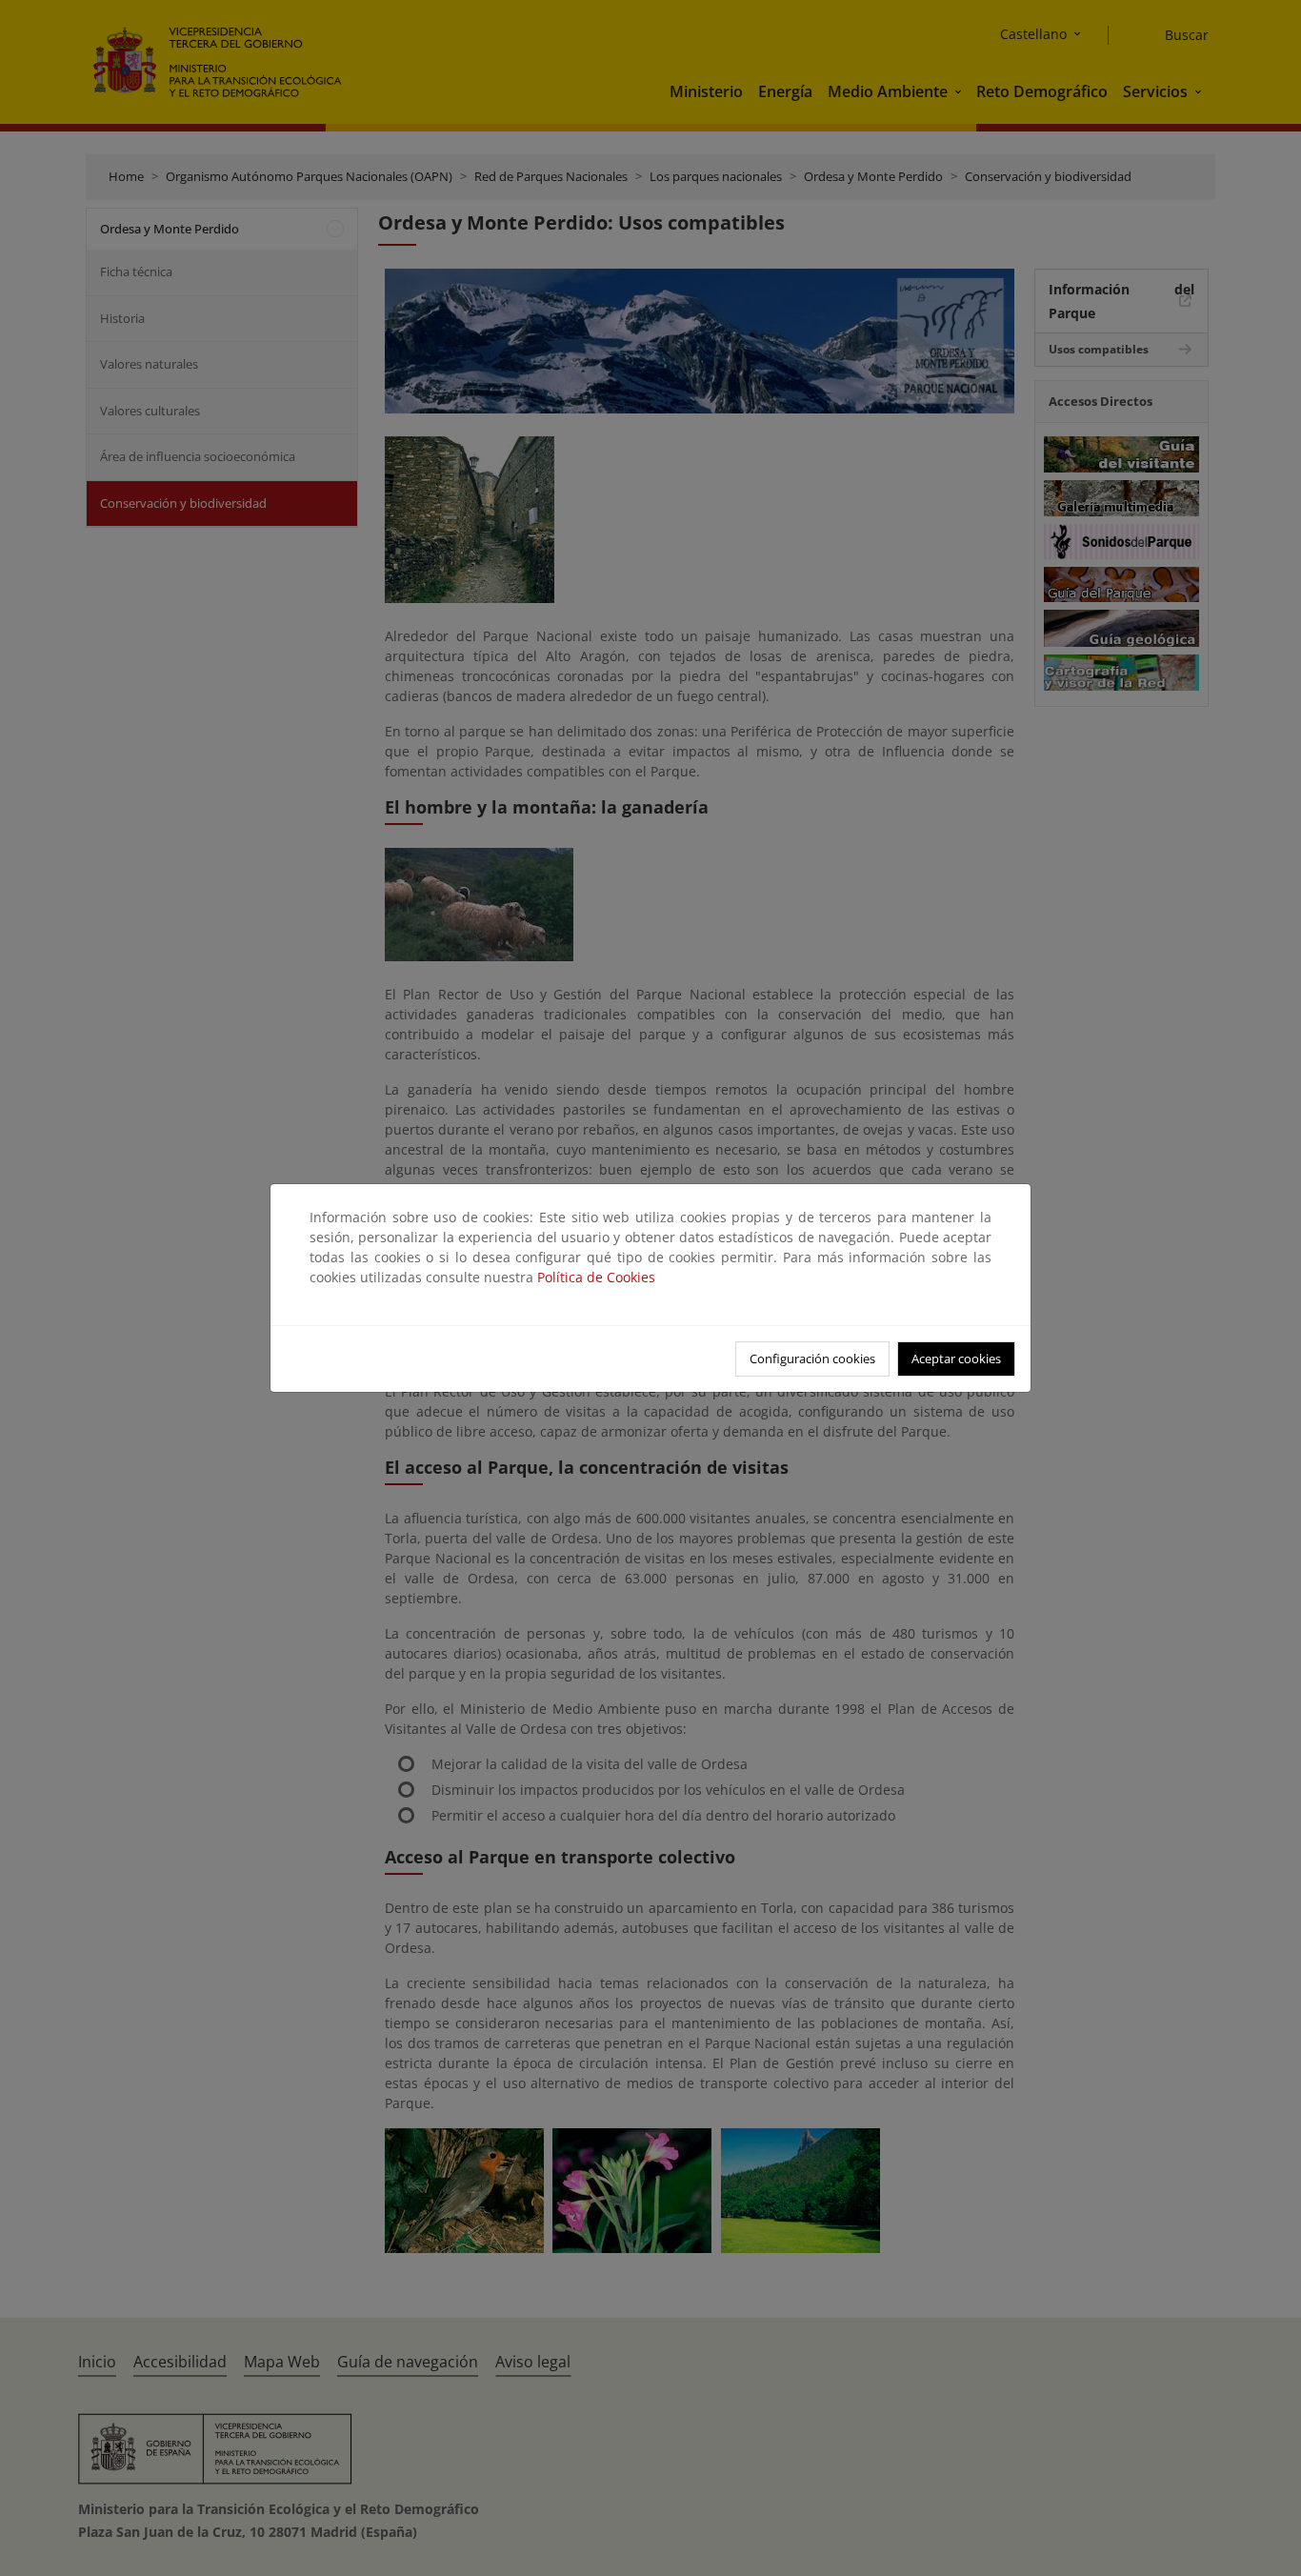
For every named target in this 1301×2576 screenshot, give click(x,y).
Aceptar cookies (956, 1358)
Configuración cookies (812, 1358)
